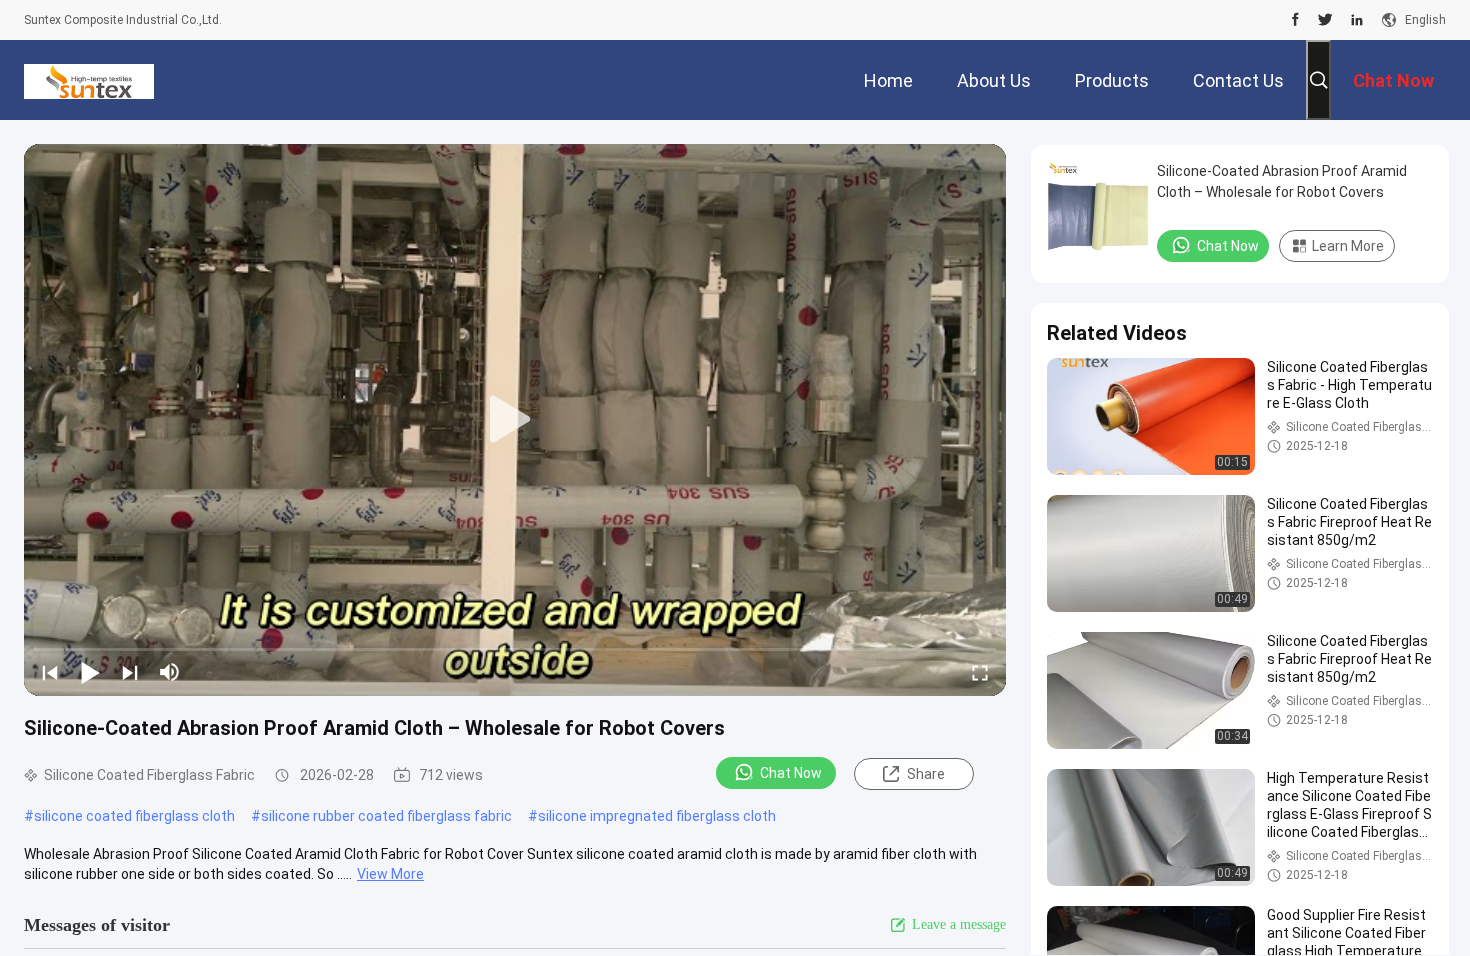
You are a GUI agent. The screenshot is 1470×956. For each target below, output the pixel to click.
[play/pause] (90, 672)
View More (390, 874)
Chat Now (791, 773)
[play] (515, 420)
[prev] (50, 672)
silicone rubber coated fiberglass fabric (386, 816)
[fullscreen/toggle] (980, 672)
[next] (130, 672)
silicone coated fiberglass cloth (134, 816)
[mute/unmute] (170, 672)
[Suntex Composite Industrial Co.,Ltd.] (89, 80)
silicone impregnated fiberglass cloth (657, 816)
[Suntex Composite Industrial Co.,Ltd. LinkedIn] (1357, 20)
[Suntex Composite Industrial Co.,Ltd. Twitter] (1325, 20)
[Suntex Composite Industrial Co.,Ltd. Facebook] (1295, 20)
